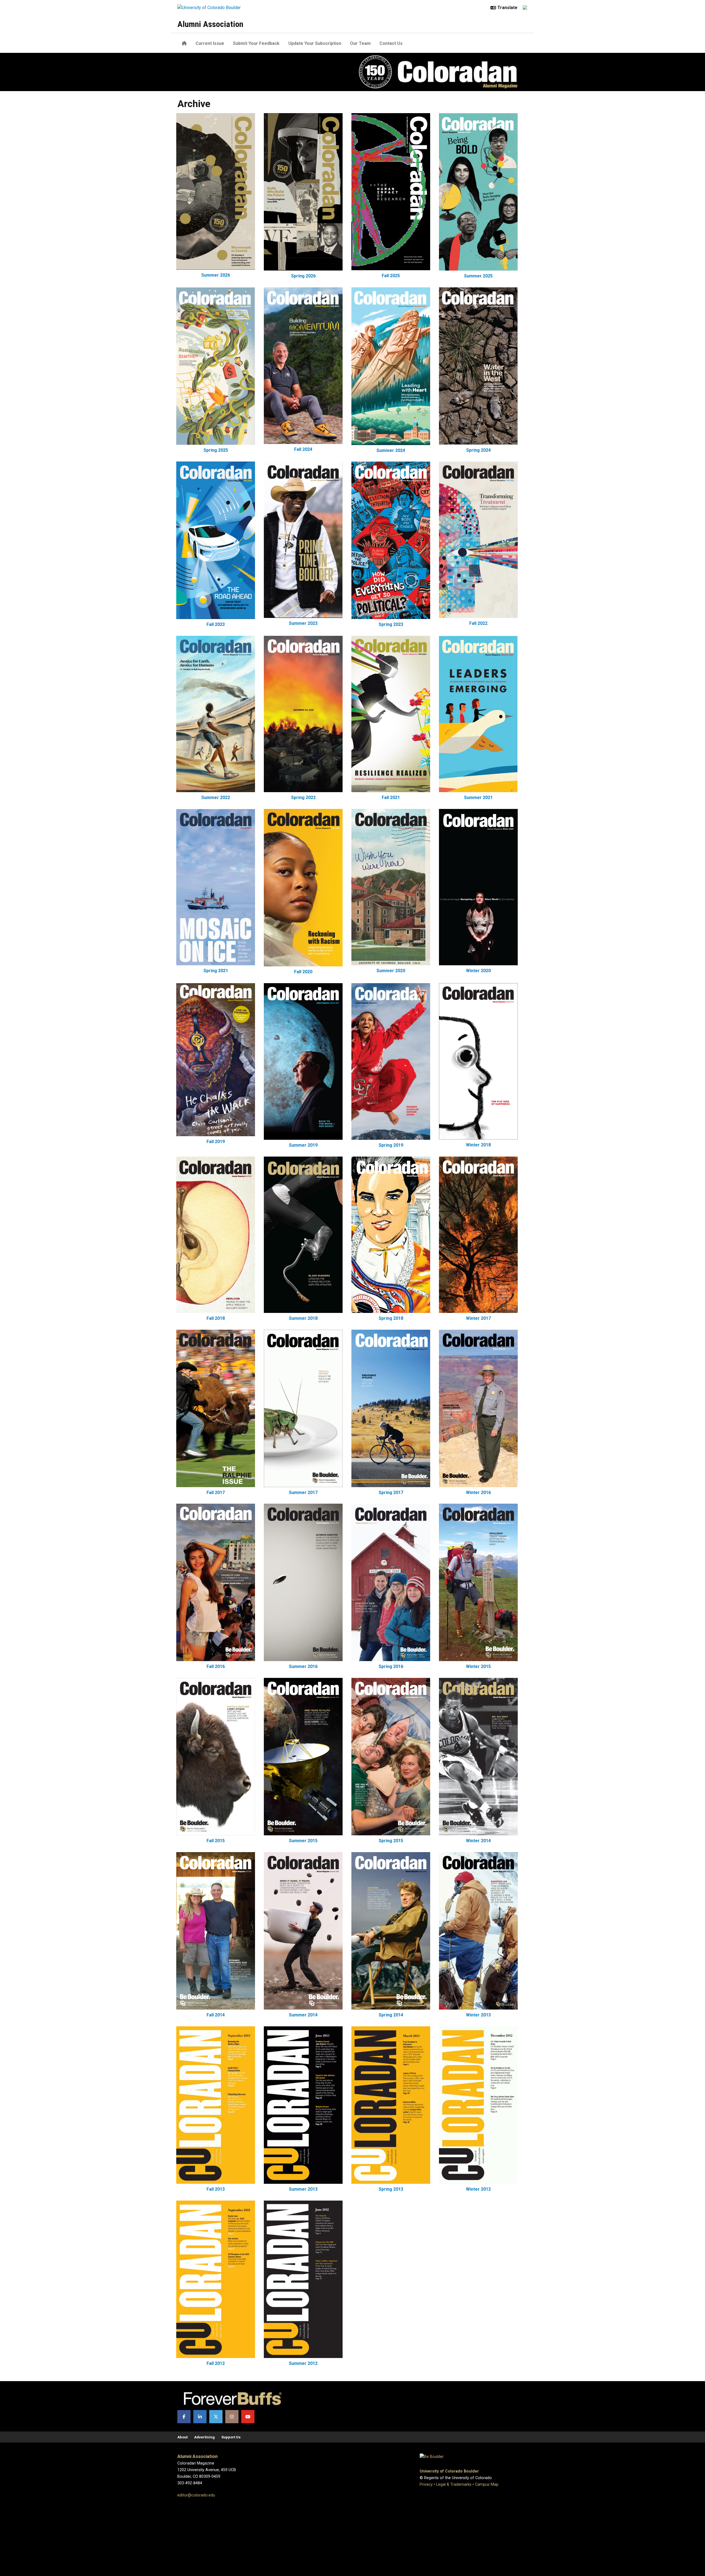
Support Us (231, 2437)
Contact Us (391, 43)
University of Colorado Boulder (449, 2471)
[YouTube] (248, 2417)
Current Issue (210, 43)
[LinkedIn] (200, 2417)
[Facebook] (184, 2417)
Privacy (426, 2484)
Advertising (204, 2437)
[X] (216, 2417)
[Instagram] (232, 2417)
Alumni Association (210, 24)
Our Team (360, 43)
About (182, 2437)
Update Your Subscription (315, 43)
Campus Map (487, 2484)
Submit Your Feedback (256, 43)
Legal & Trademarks (454, 2484)
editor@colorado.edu (196, 2495)
